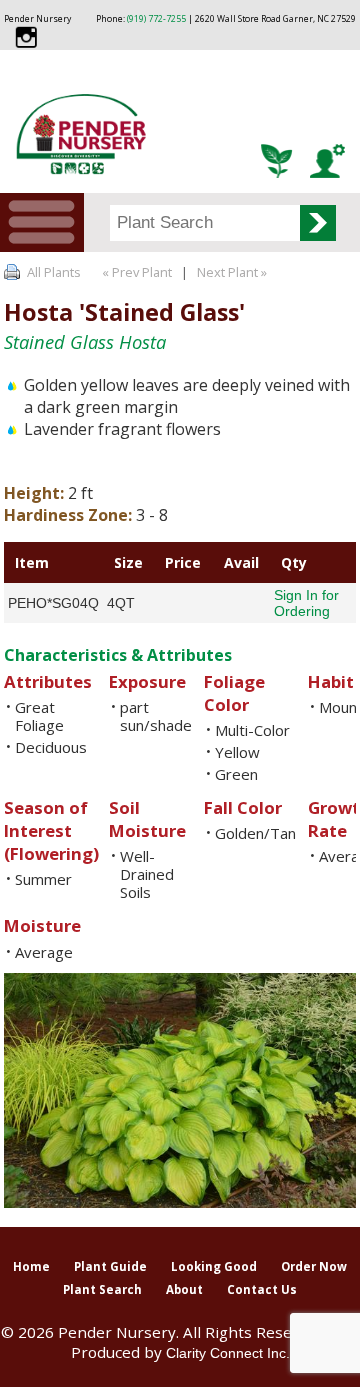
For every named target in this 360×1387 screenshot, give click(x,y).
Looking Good (214, 1266)
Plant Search (102, 1289)
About (184, 1289)
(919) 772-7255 (156, 19)
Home (31, 1266)
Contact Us (262, 1289)
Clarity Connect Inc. (228, 1353)
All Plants (54, 272)
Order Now (314, 1266)
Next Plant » (233, 272)
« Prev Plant (135, 272)
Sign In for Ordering (306, 603)
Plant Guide (110, 1266)
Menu (42, 222)
